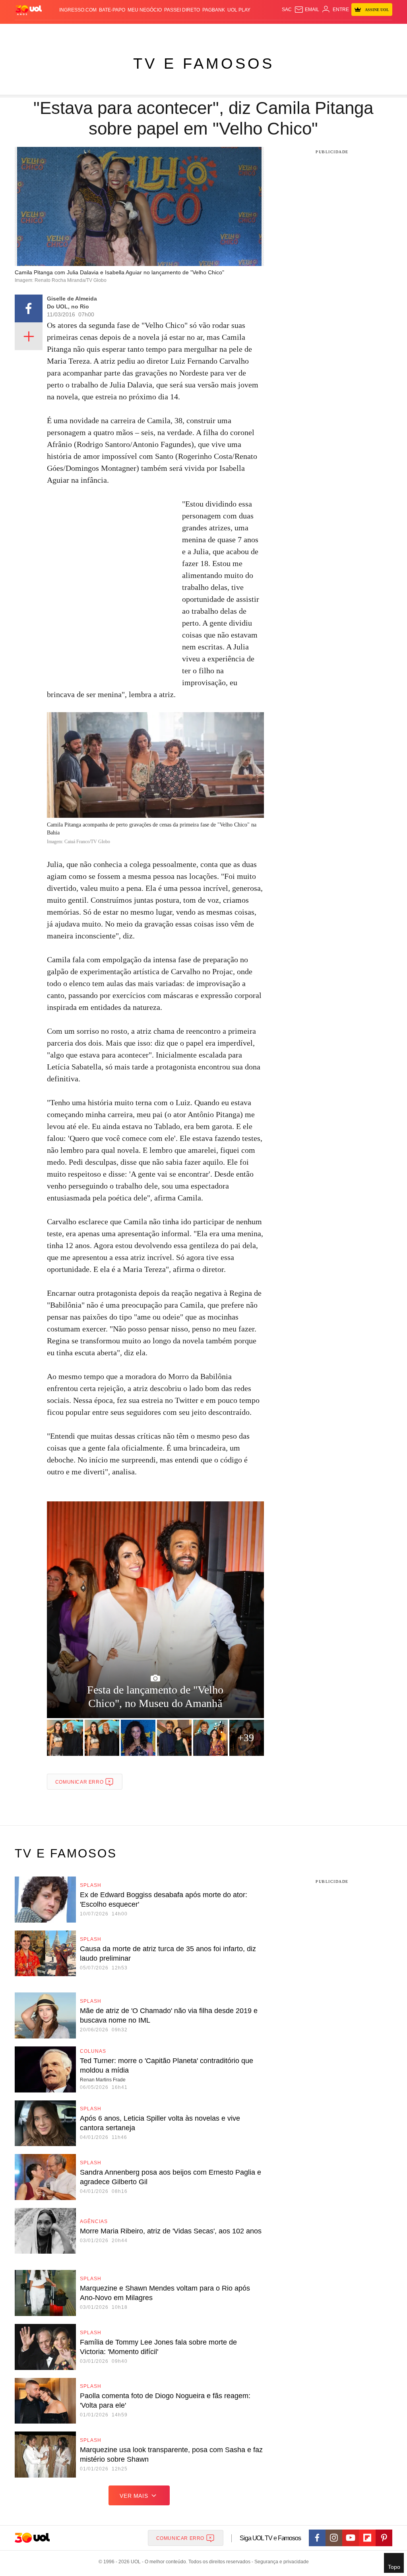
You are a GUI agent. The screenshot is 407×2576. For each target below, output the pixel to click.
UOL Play (239, 10)
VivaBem (248, 32)
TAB (332, 32)
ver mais (134, 2496)
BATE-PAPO (112, 10)
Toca (358, 32)
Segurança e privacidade (280, 2562)
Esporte (183, 32)
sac (287, 10)
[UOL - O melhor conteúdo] (29, 10)
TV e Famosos (204, 64)
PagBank (214, 10)
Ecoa (275, 32)
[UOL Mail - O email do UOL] (307, 10)
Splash (204, 32)
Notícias (75, 32)
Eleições (51, 32)
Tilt (263, 32)
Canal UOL (296, 32)
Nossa (319, 32)
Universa (226, 32)
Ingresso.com (78, 10)
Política (98, 32)
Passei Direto (182, 10)
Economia (142, 32)
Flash (31, 32)
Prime (344, 32)
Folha (164, 32)
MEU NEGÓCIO (145, 10)
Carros (119, 32)
